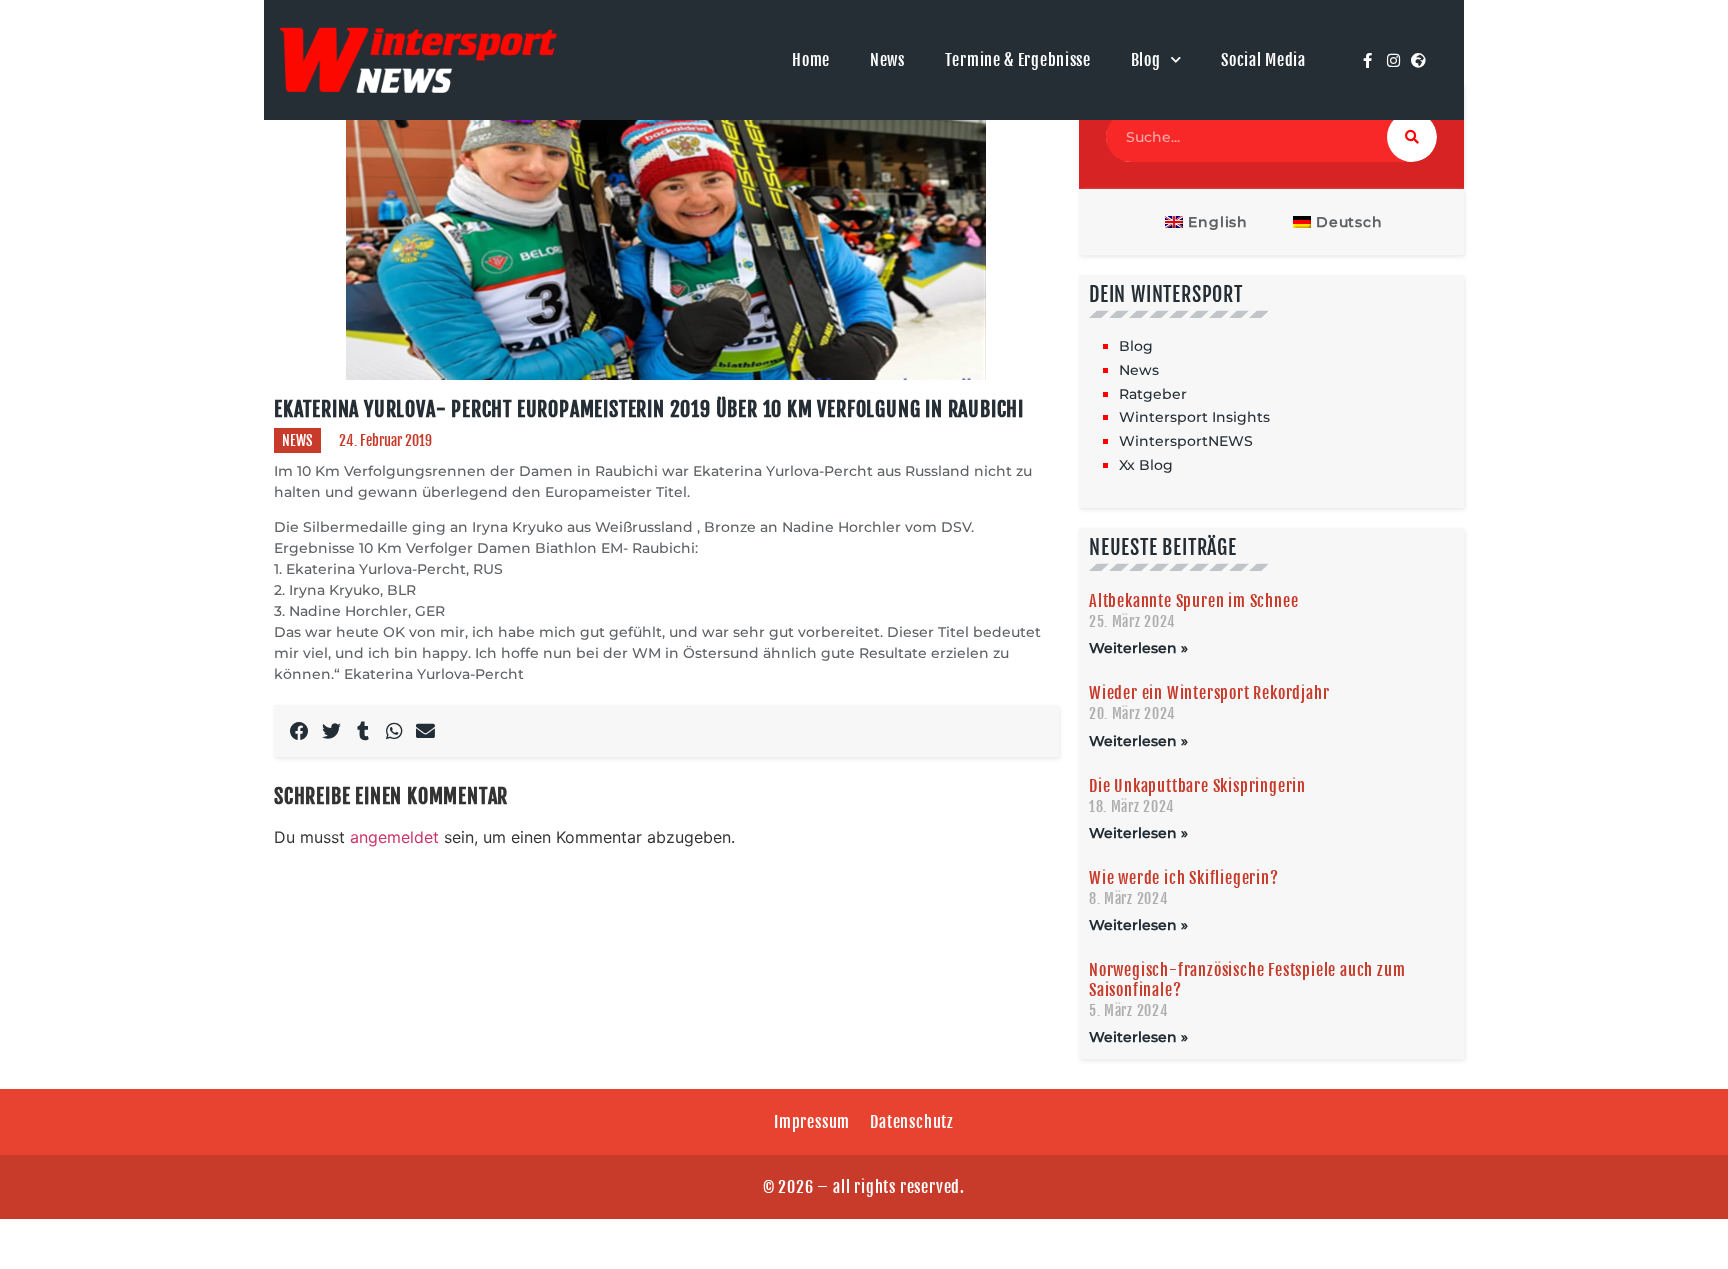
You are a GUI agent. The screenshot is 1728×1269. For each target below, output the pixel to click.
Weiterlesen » (1138, 648)
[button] (300, 731)
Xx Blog (1146, 465)
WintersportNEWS (1186, 441)
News (887, 60)
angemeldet (394, 837)
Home (811, 60)
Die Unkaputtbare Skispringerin (1197, 786)
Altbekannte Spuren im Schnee (1193, 601)
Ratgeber (1153, 394)
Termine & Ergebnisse (1018, 60)
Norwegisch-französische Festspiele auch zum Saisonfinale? (1247, 979)
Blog (1146, 60)
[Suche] (1412, 137)
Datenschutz (912, 1122)
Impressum (812, 1122)
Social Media (1263, 60)
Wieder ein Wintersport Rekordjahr (1209, 693)
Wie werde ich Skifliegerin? (1184, 878)
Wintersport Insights (1194, 417)
